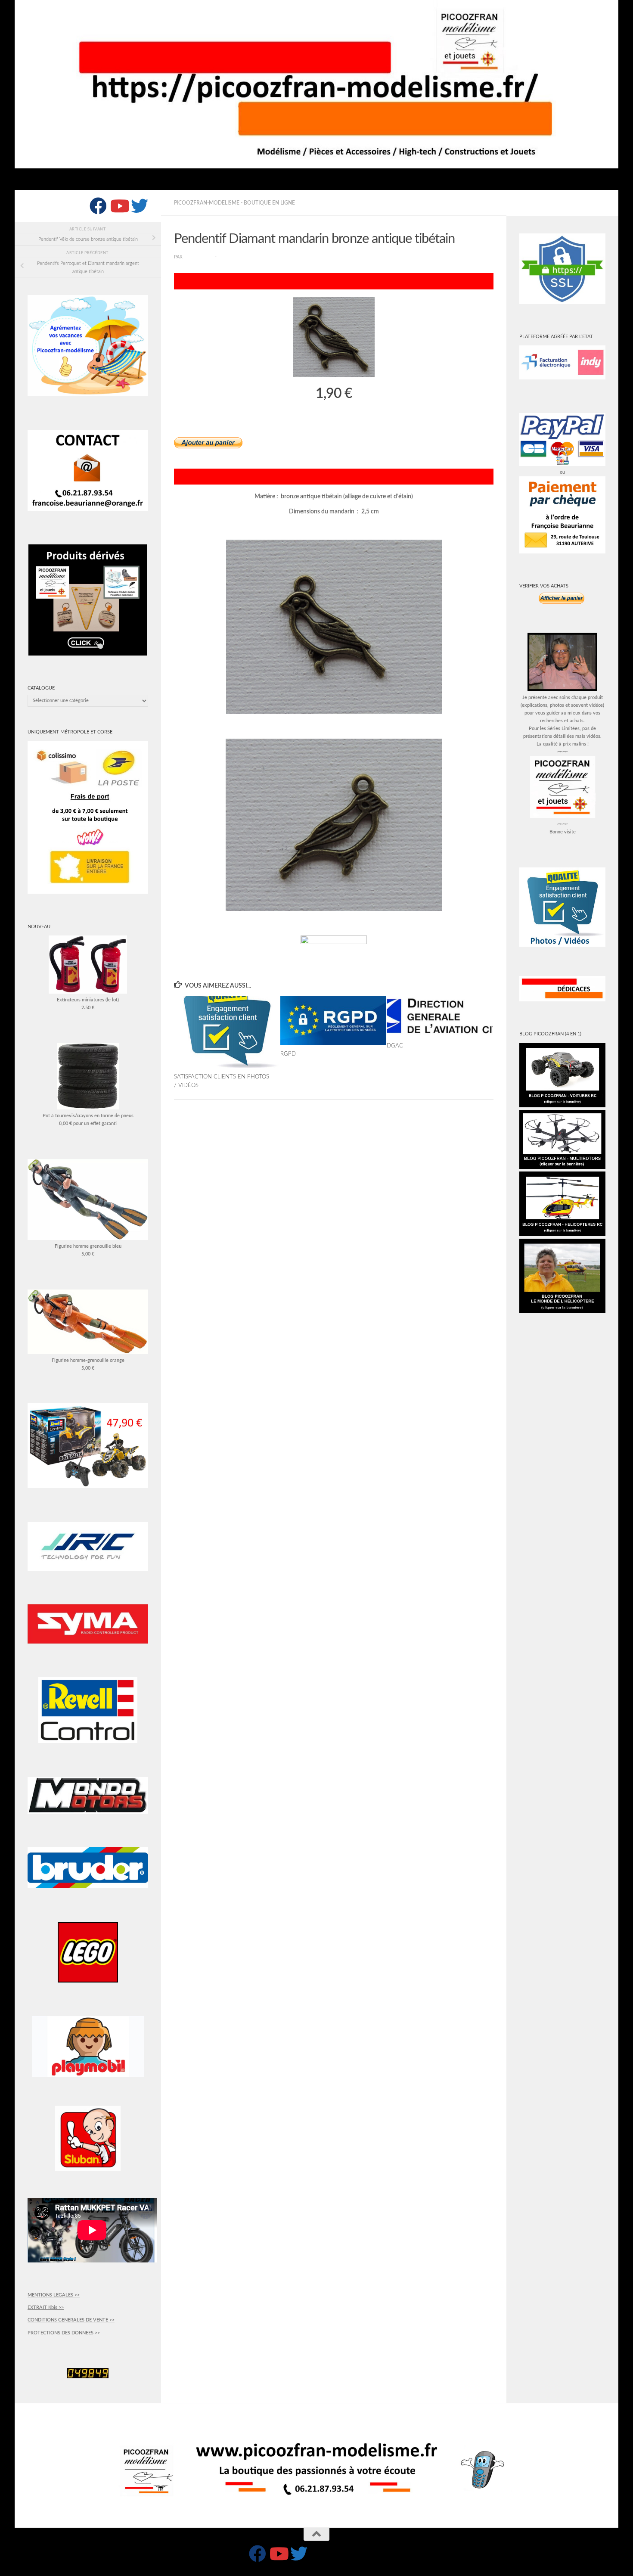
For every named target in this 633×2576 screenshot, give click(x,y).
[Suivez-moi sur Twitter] (140, 206)
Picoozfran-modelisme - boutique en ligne (234, 203)
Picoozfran (199, 257)
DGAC (395, 1045)
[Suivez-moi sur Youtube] (119, 206)
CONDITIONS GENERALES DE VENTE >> (71, 2320)
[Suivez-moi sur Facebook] (98, 206)
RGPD (288, 1054)
